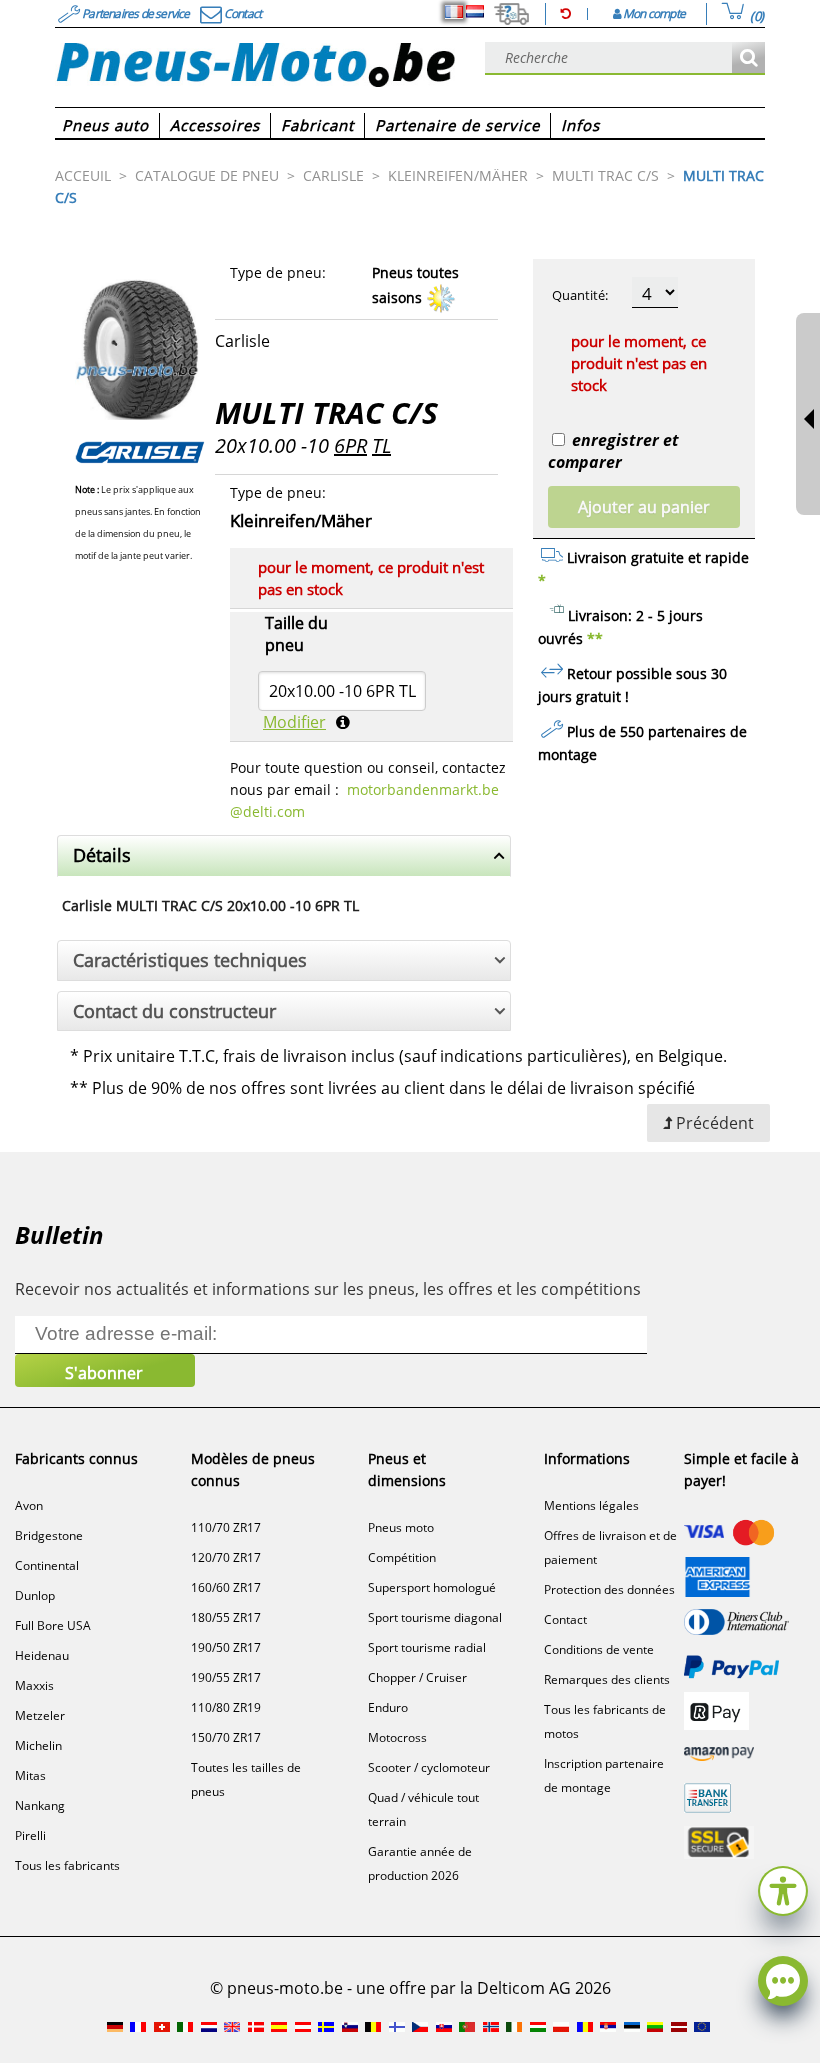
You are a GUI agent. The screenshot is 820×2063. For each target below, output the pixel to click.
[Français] (454, 12)
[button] (783, 1888)
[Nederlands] (475, 12)
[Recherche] (748, 58)
